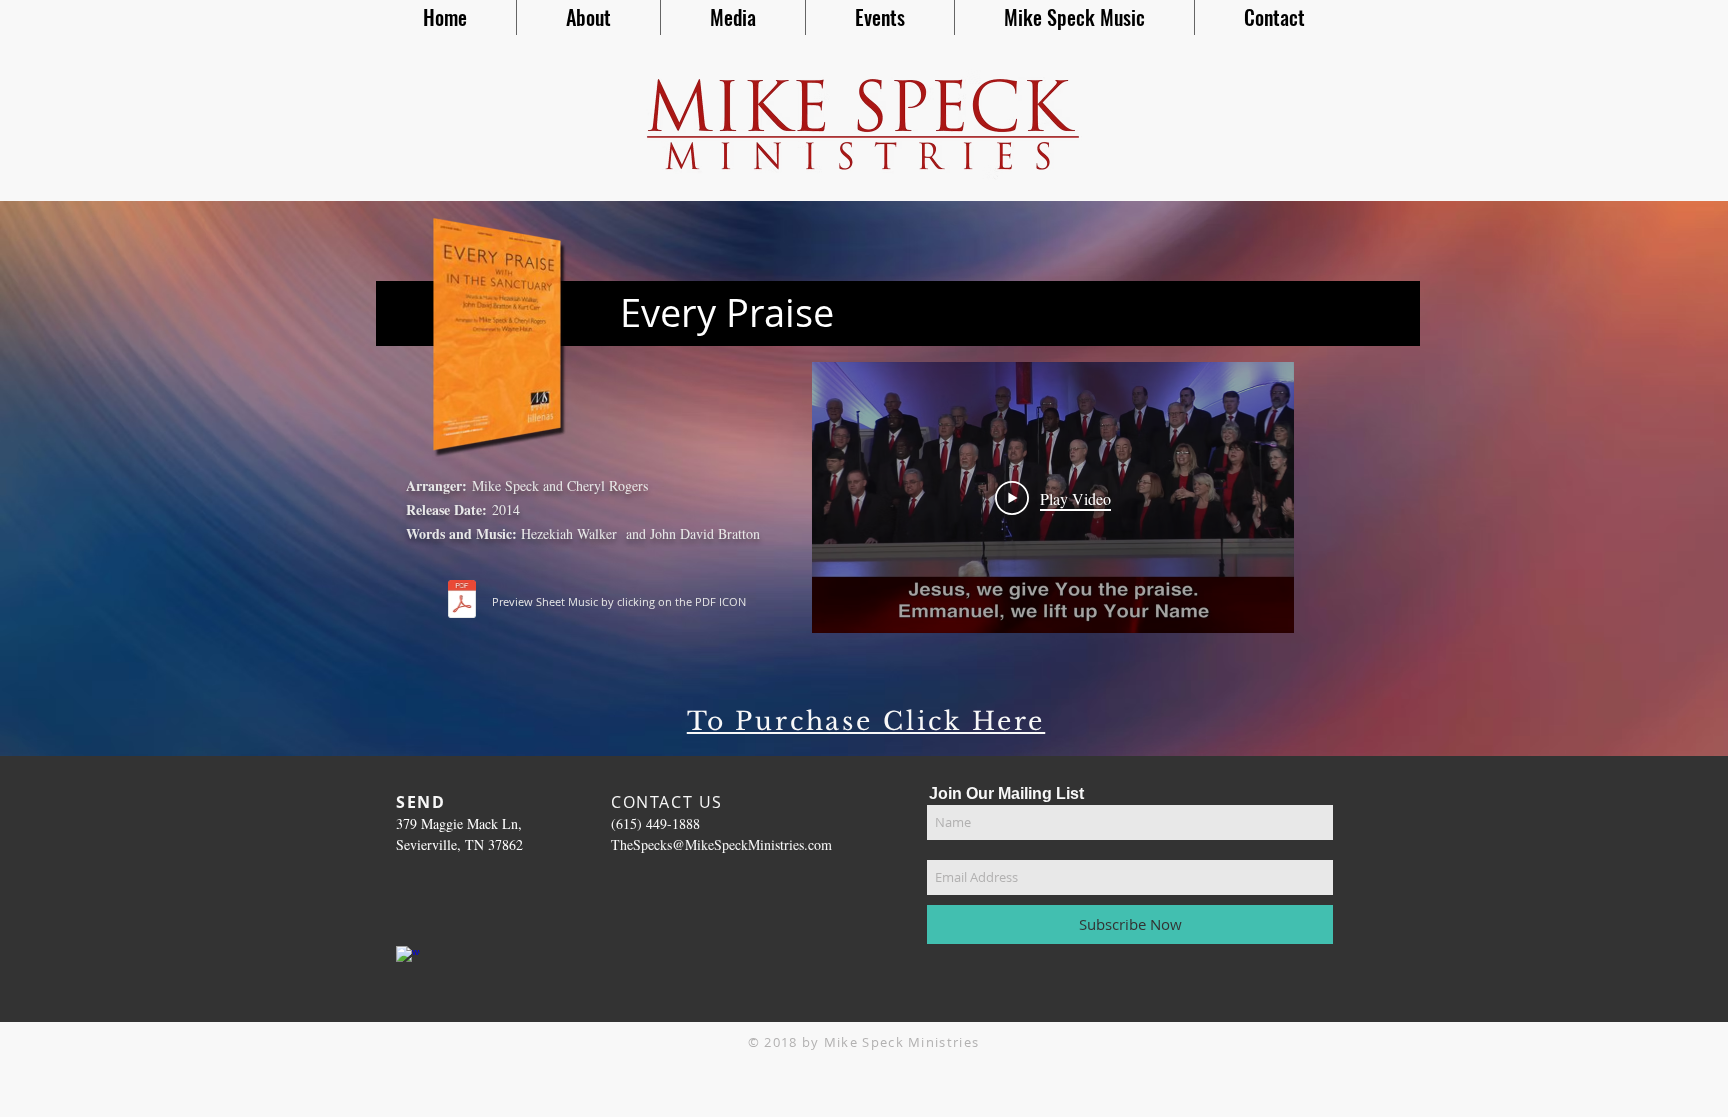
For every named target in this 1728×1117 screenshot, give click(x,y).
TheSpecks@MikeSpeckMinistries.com (721, 844)
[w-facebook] (408, 958)
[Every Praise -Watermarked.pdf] (462, 601)
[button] (588, 17)
